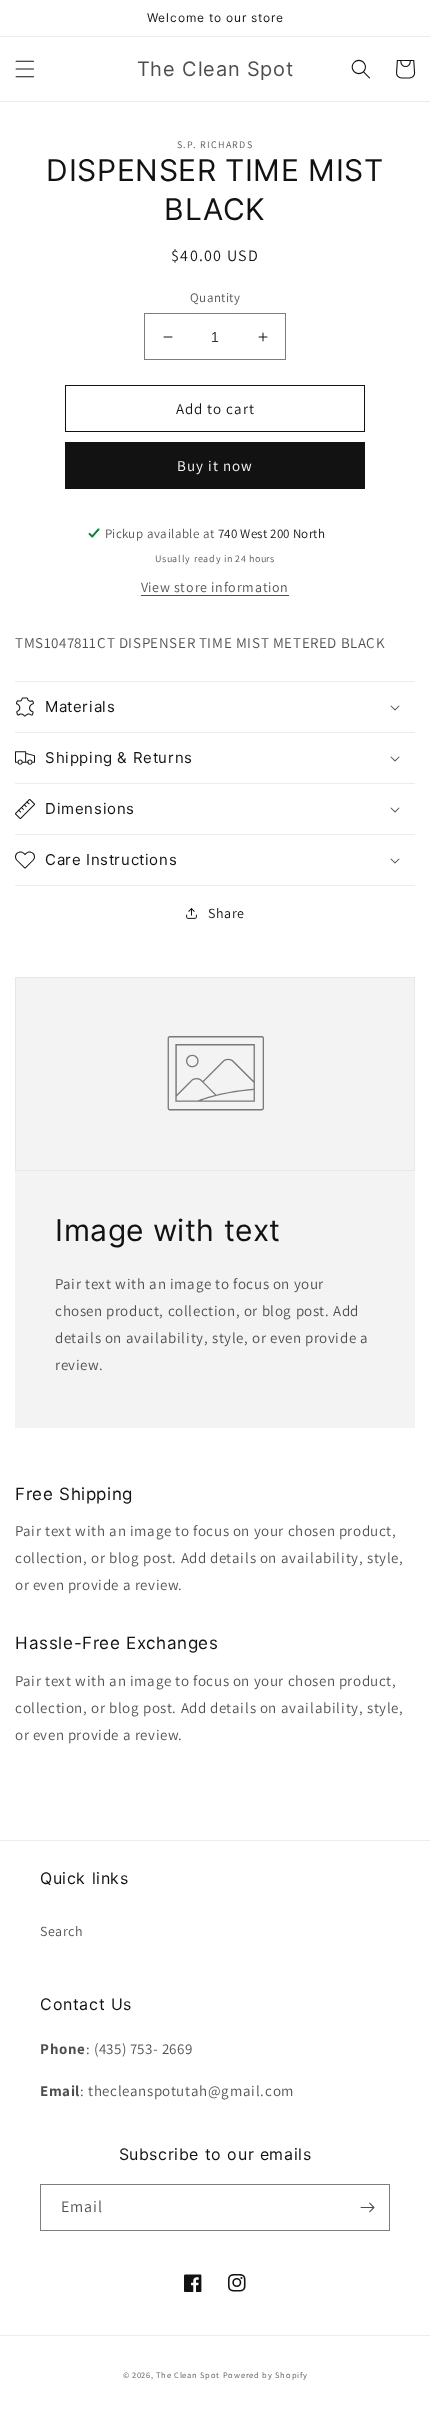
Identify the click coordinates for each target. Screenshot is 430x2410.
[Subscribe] (367, 2207)
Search (62, 1931)
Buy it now (215, 465)
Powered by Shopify (265, 2374)
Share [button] (226, 913)
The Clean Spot (188, 2374)
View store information (215, 587)
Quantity (215, 297)
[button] (25, 69)
